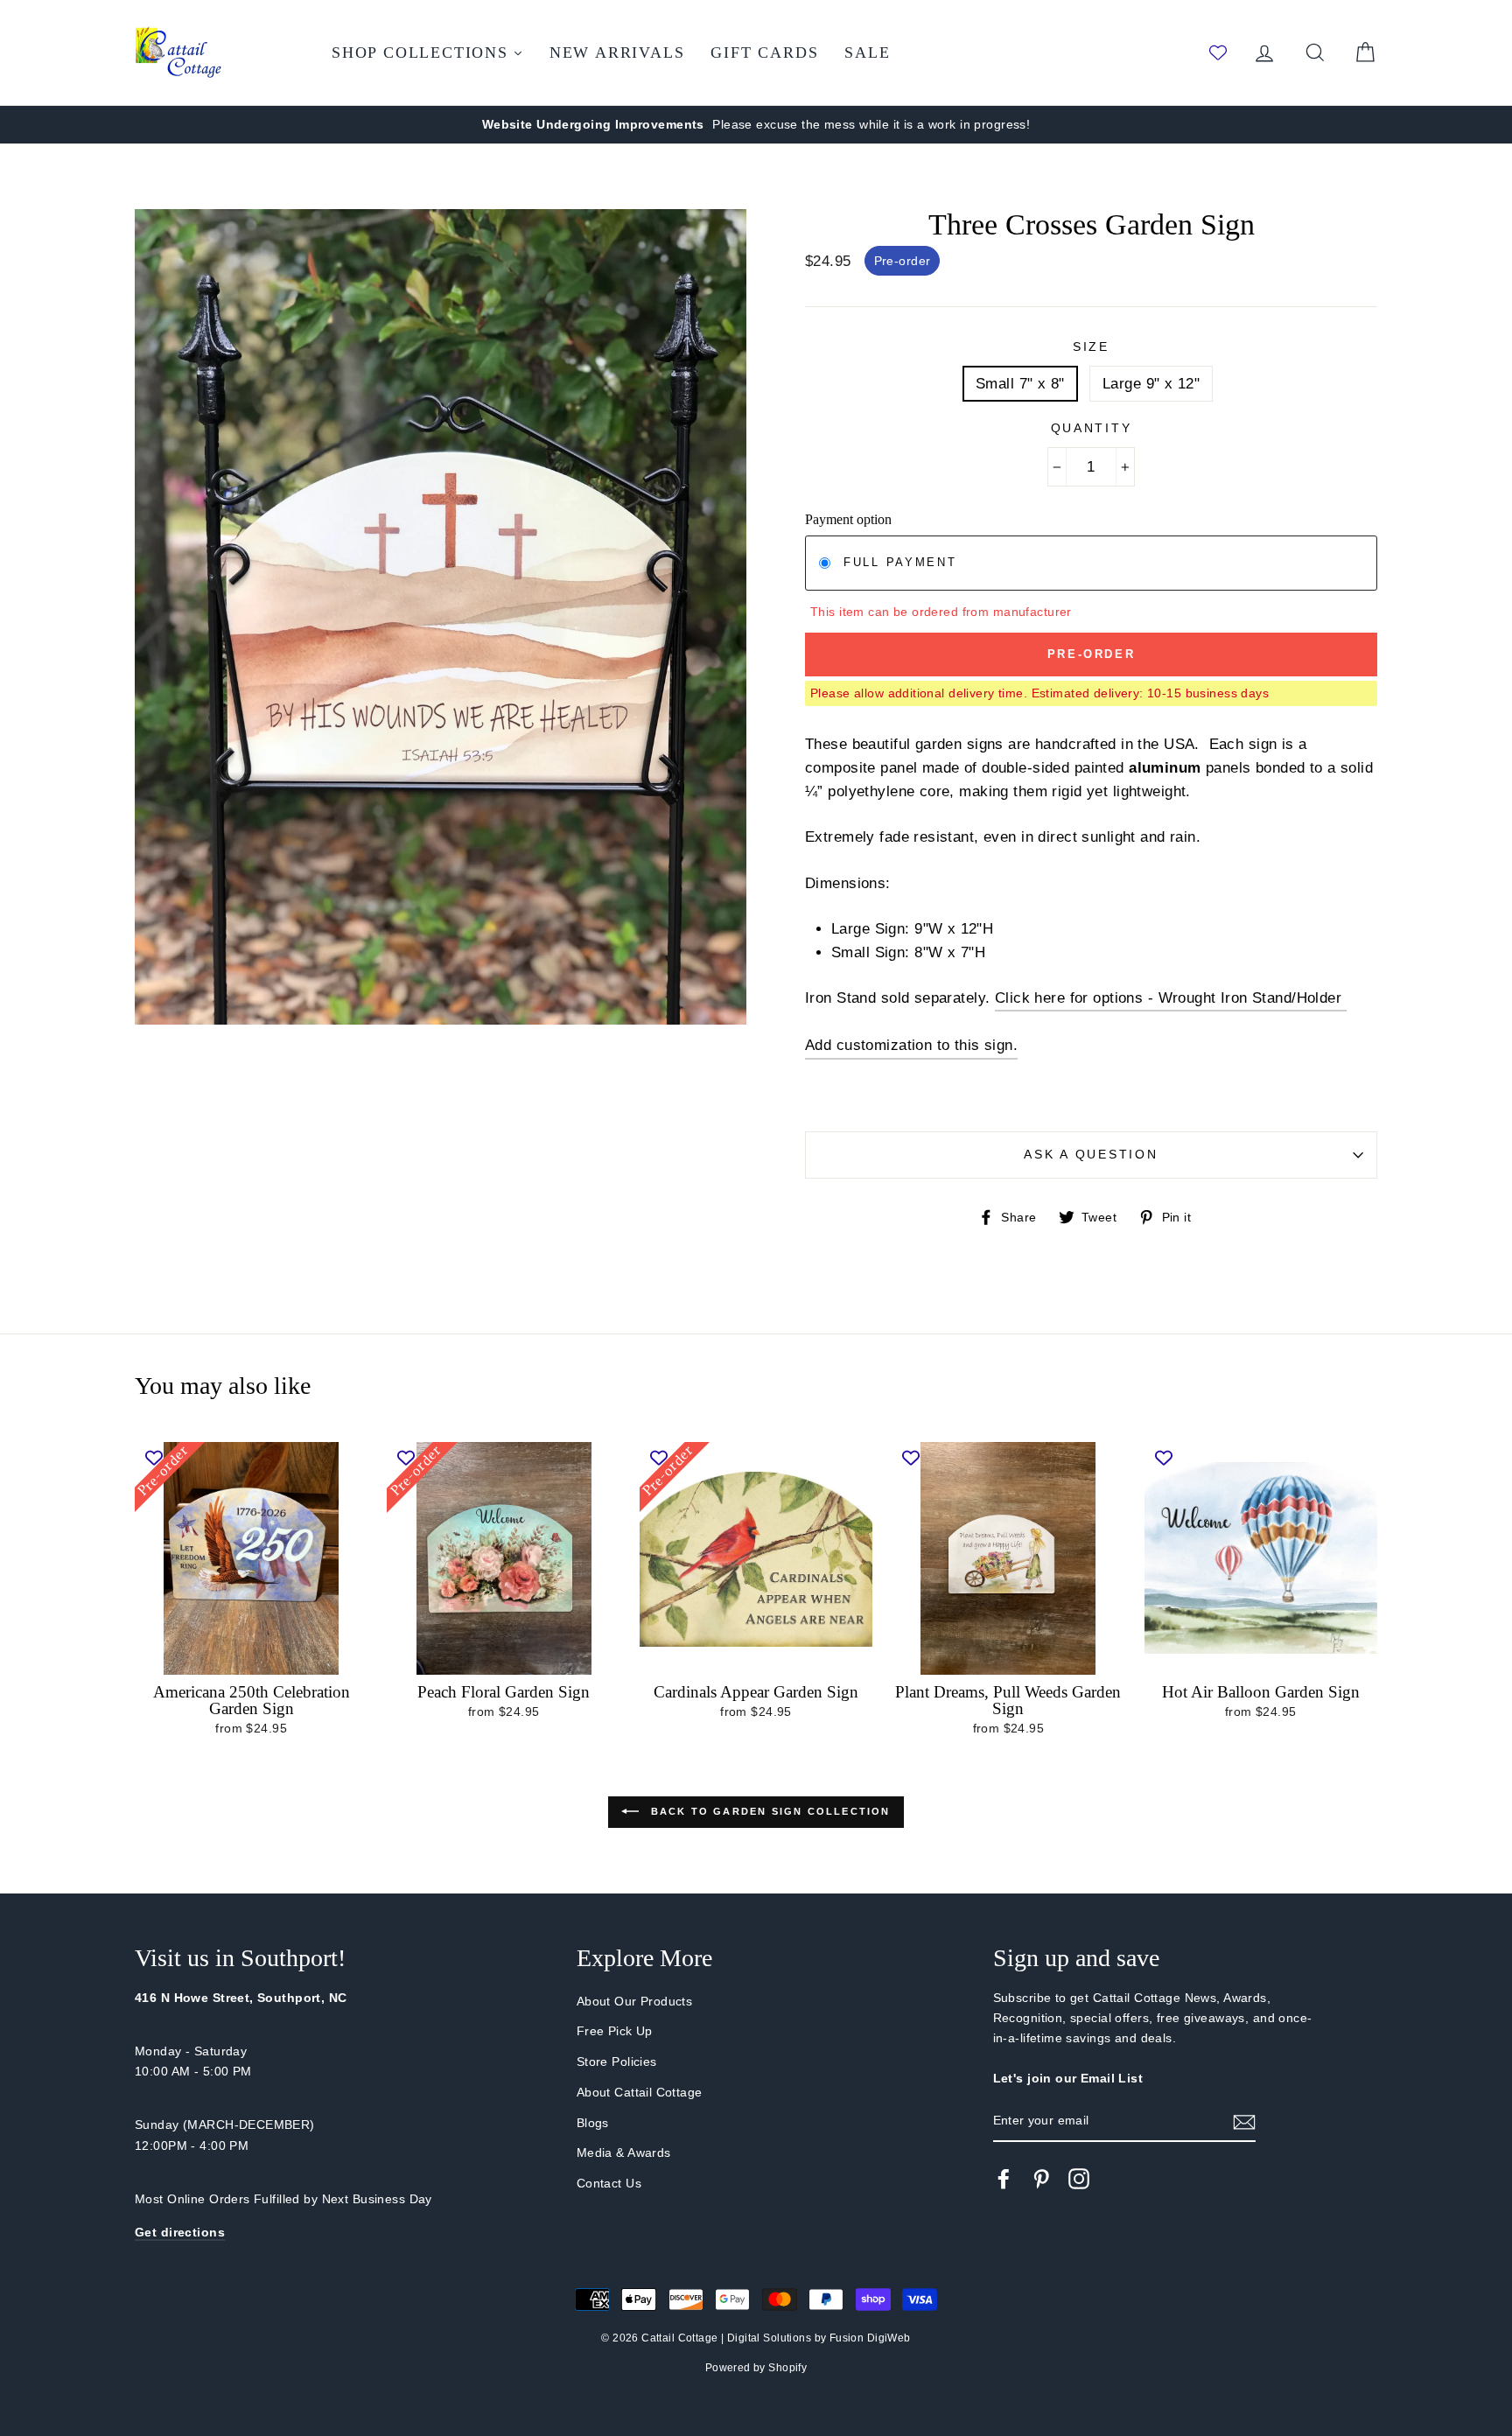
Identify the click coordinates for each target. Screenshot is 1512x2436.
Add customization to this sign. (911, 1045)
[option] (756, 125)
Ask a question (1091, 1155)
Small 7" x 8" (1020, 384)
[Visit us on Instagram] (1079, 2179)
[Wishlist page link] (1218, 52)
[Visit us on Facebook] (1004, 2179)
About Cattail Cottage (640, 2092)
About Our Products (635, 2001)
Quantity (1092, 428)
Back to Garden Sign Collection (768, 1811)
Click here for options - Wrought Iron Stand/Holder (1171, 998)
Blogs (593, 2123)
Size (1091, 347)
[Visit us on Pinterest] (1041, 2179)
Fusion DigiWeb (870, 2338)
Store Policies (617, 2061)
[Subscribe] (1244, 2121)
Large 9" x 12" (1151, 384)
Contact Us (609, 2183)
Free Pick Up (615, 2031)
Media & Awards (624, 2152)
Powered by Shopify (756, 2368)
